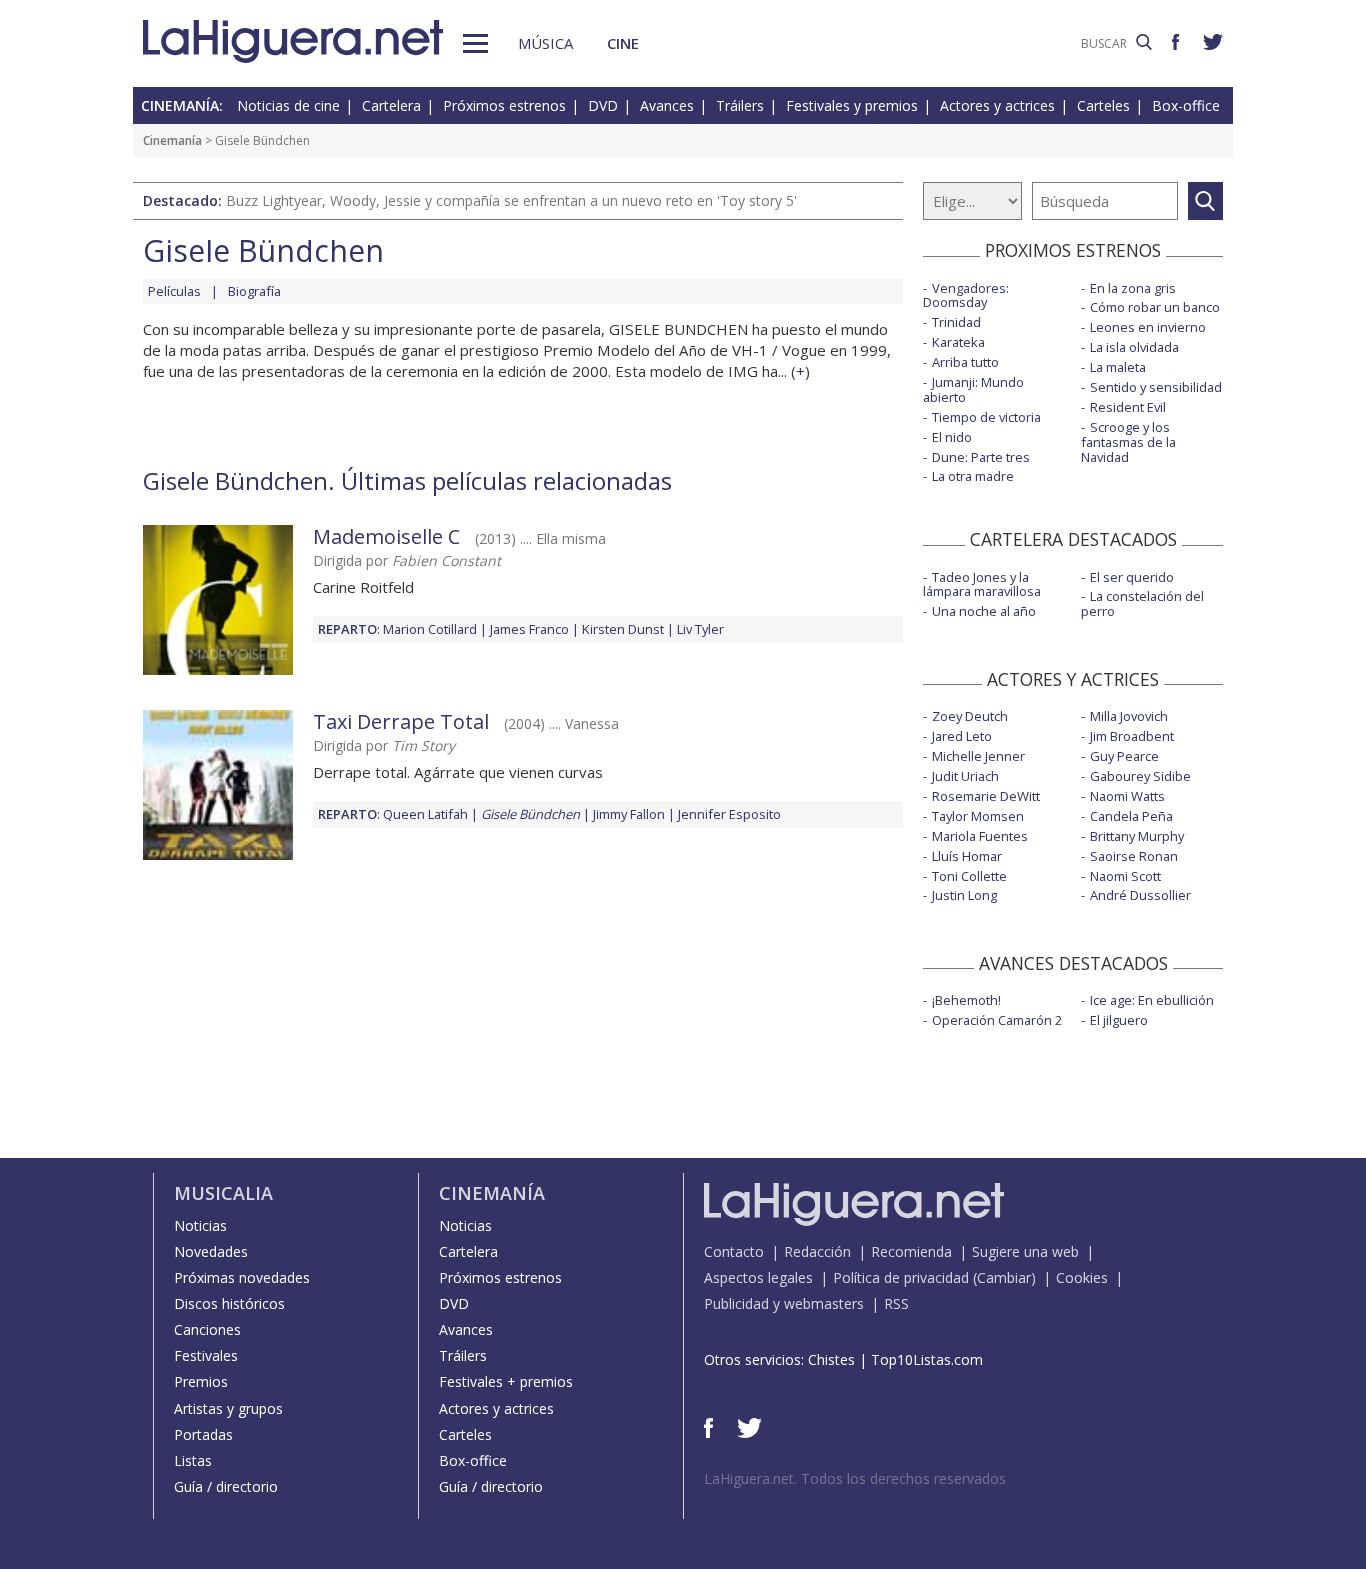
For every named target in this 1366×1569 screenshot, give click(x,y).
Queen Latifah (425, 814)
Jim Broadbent (1132, 736)
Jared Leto (962, 736)
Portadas (203, 1434)
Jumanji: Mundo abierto (973, 389)
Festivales (206, 1355)
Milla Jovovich (1129, 716)
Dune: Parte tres (981, 457)
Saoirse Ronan (1134, 856)
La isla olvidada (1134, 347)
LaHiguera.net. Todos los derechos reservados (855, 1478)
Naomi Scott (1125, 876)
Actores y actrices (997, 105)
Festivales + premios (506, 1381)
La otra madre (973, 476)
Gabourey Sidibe (1140, 776)
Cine (623, 43)
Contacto (734, 1251)
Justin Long (964, 895)
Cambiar (1004, 1277)
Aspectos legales (758, 1277)
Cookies (1082, 1277)
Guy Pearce (1124, 756)
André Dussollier (1140, 895)
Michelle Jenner (978, 756)
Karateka (958, 342)
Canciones (207, 1329)
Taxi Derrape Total (401, 721)
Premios (201, 1381)
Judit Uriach (965, 776)
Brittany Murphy (1137, 836)
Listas (193, 1460)
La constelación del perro (1142, 603)
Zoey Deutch (970, 716)
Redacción (817, 1251)
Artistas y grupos (228, 1408)
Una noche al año (984, 611)
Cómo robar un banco (1155, 307)
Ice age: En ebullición (1152, 1000)
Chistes (831, 1359)
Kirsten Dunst (623, 629)
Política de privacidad (901, 1277)
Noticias (200, 1225)
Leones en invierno (1148, 327)
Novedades (211, 1251)
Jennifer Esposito (729, 814)
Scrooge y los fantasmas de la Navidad (1128, 442)
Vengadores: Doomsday (966, 295)
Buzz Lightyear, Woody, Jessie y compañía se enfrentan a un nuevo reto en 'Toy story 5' (511, 200)
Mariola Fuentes (980, 836)
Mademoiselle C (386, 536)
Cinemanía (172, 140)
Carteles (1103, 105)
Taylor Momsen (978, 816)
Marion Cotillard (430, 629)
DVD (603, 105)
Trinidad (956, 322)
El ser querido (1132, 577)
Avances (667, 105)
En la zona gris (1133, 288)
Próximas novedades (242, 1277)
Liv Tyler (700, 629)
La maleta (1118, 367)
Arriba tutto (965, 362)
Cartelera (391, 105)
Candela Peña (1131, 816)
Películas (174, 291)
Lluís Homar (967, 856)
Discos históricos (229, 1303)
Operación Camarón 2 (997, 1020)
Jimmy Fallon (629, 814)
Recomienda (911, 1251)
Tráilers (740, 105)
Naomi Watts (1127, 796)
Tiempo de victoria (986, 417)
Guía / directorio (226, 1486)
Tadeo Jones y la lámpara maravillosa (982, 584)
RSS (896, 1303)
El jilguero (1119, 1020)
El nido (952, 437)
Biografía (254, 291)
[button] (475, 43)
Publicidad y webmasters (784, 1303)
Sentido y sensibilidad (1156, 387)
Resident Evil (1128, 407)
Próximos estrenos (504, 105)
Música (545, 43)
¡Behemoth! (966, 1000)
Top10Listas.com (927, 1359)
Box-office (1186, 105)
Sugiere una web (1025, 1251)
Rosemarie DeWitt (986, 796)
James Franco (529, 629)
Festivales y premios (852, 105)
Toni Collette (969, 876)
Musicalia (223, 1193)
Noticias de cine (288, 105)
